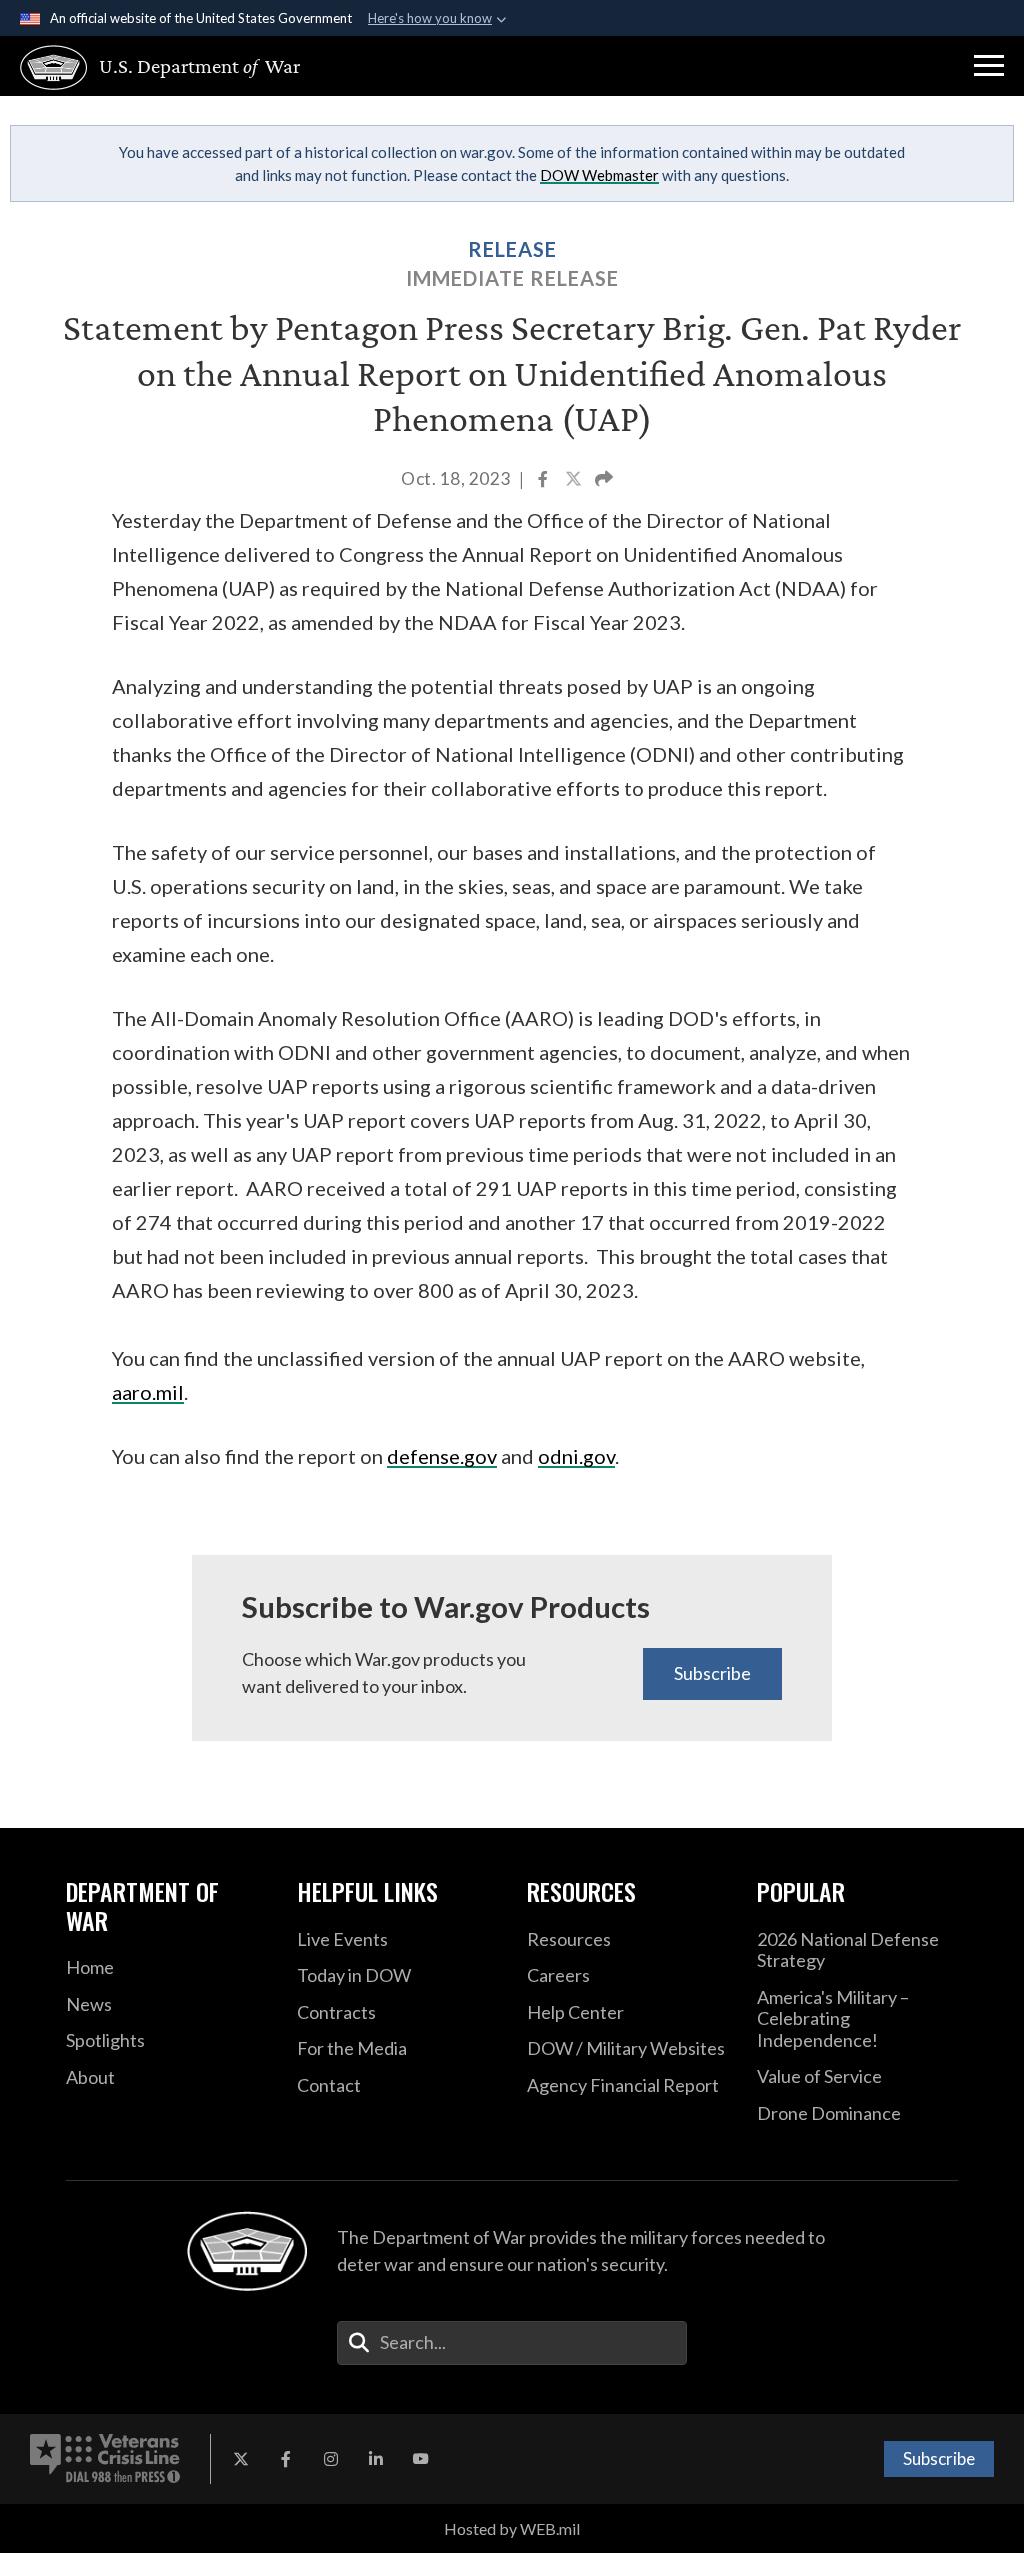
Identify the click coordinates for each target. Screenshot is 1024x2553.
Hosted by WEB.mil (512, 2528)
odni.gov (576, 1456)
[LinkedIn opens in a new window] (376, 2459)
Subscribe (712, 1673)
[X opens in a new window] (241, 2459)
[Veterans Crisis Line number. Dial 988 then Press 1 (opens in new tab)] (105, 2459)
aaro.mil (148, 1392)
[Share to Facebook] (544, 480)
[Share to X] (575, 480)
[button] (989, 66)
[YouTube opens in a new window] (421, 2459)
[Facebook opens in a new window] (286, 2459)
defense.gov (442, 1456)
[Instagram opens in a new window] (331, 2459)
